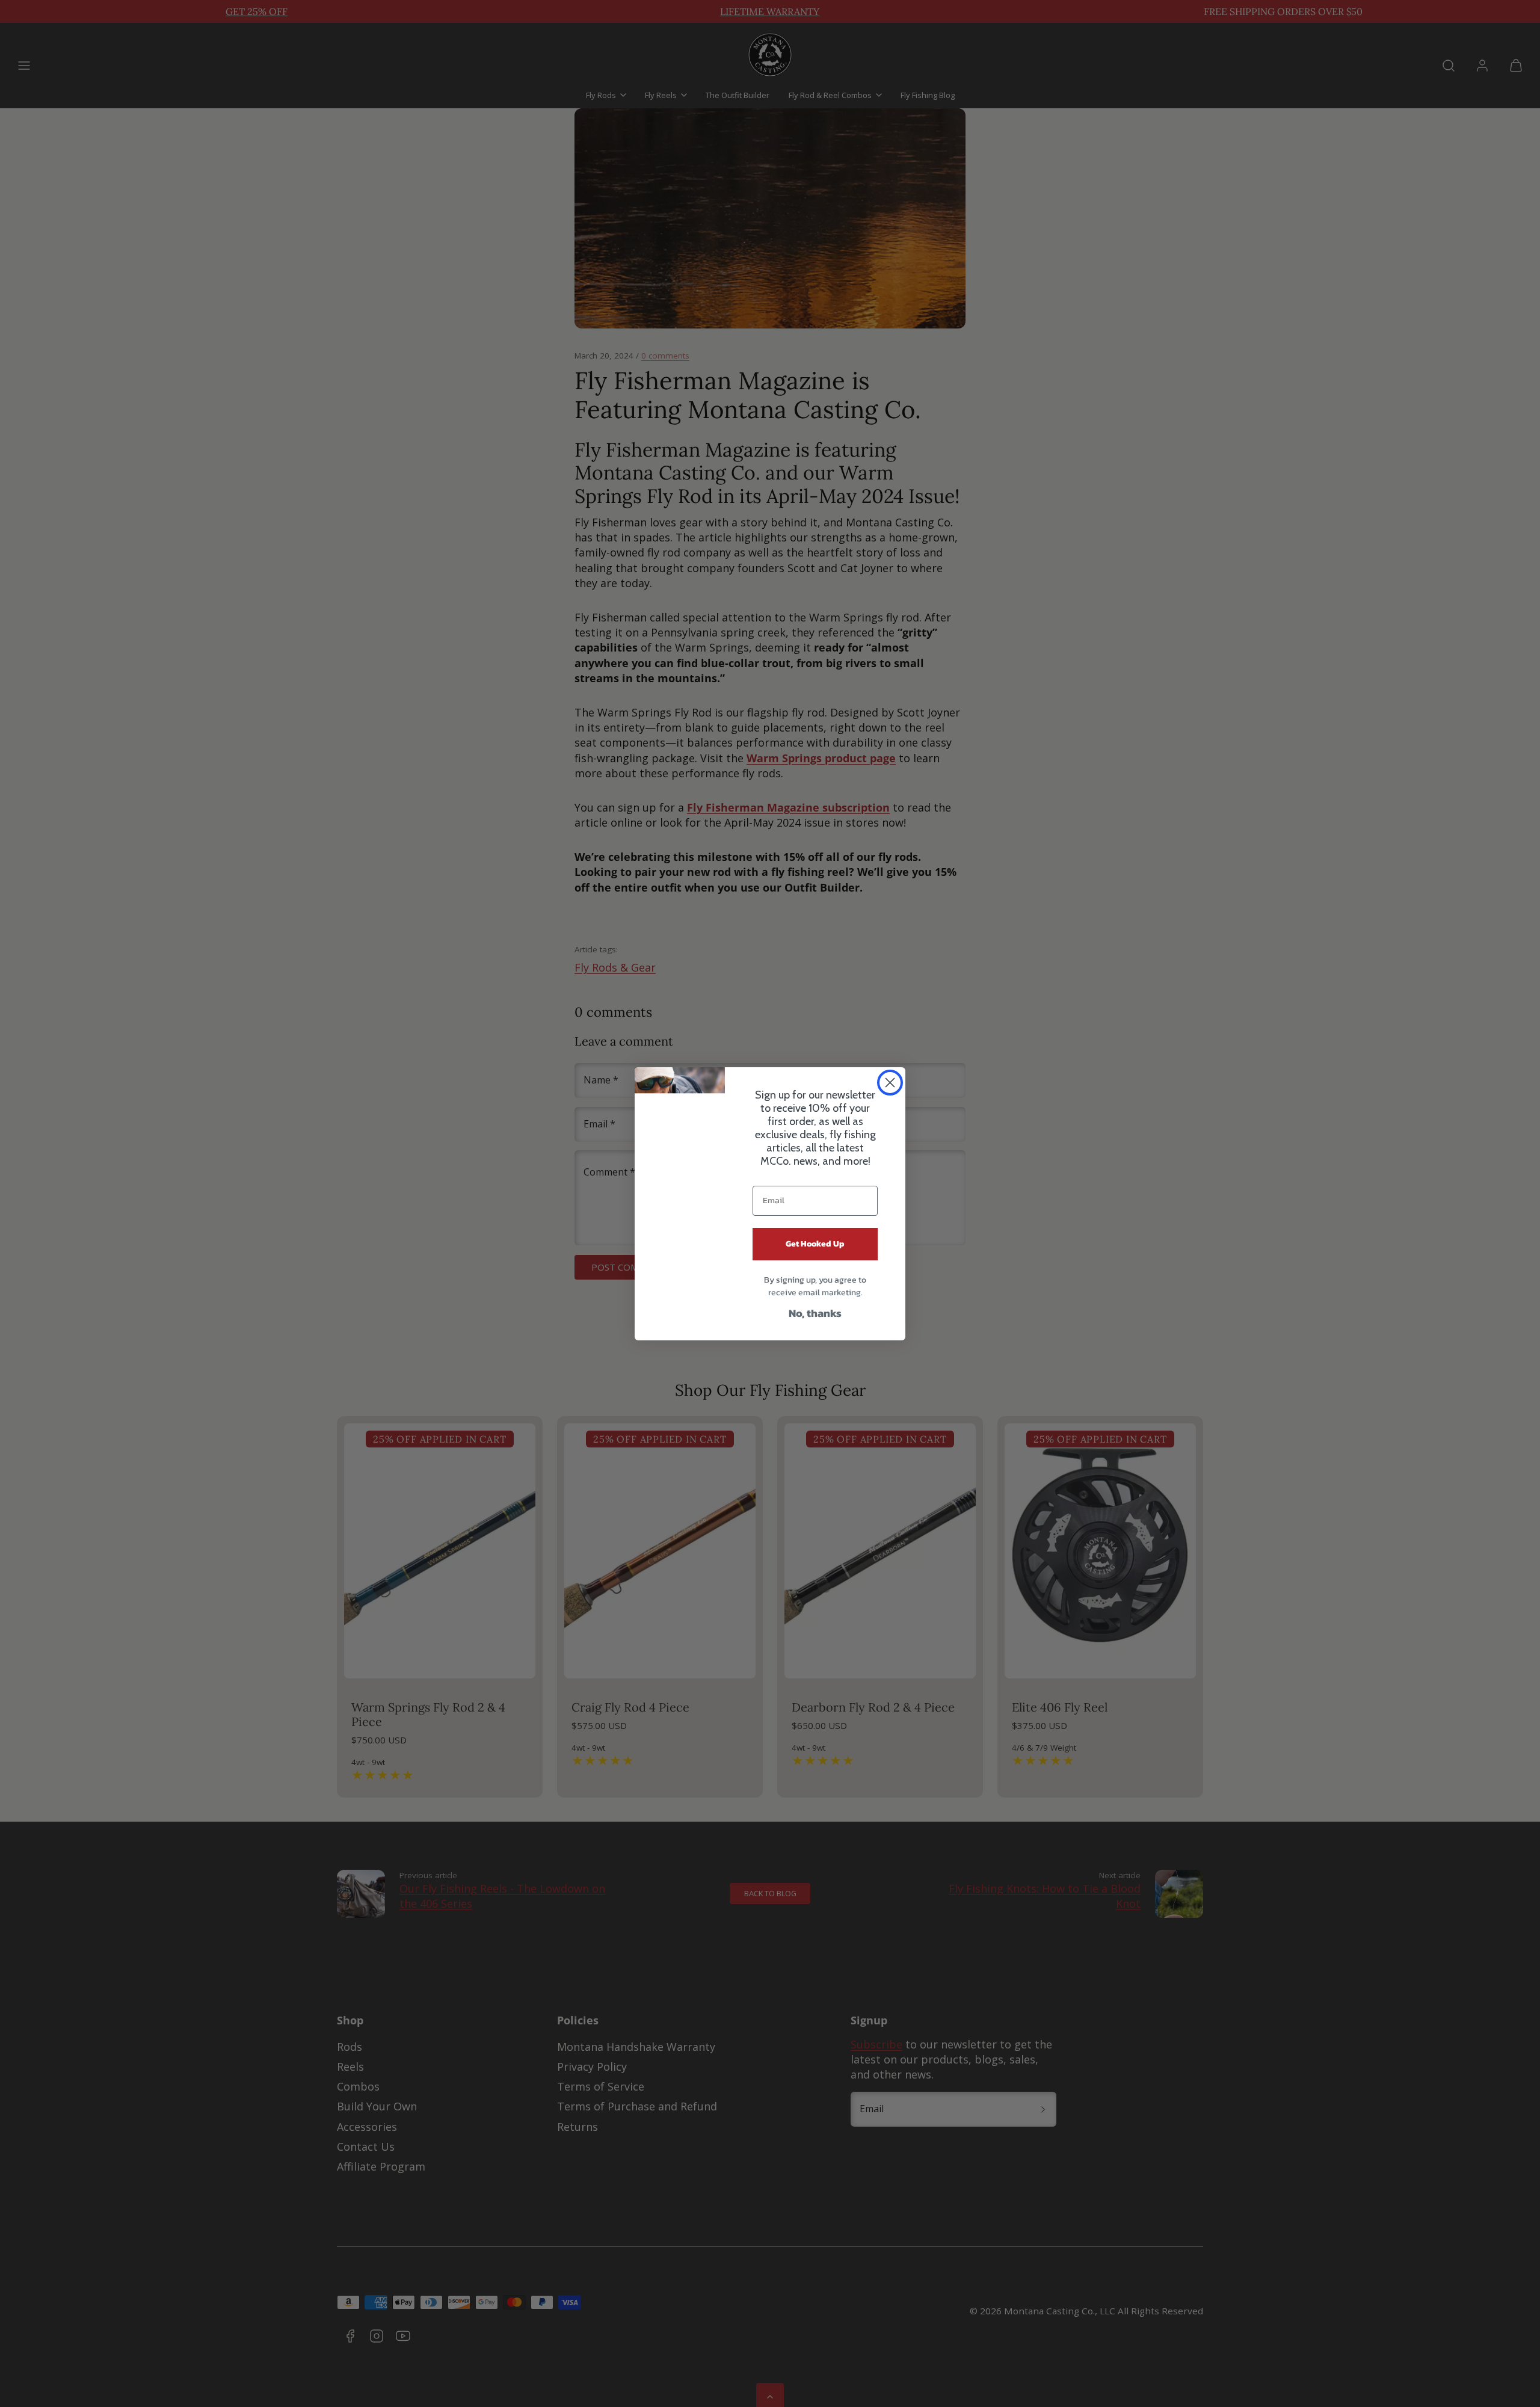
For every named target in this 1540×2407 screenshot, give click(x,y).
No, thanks (815, 1313)
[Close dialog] (890, 1083)
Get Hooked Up (815, 1244)
